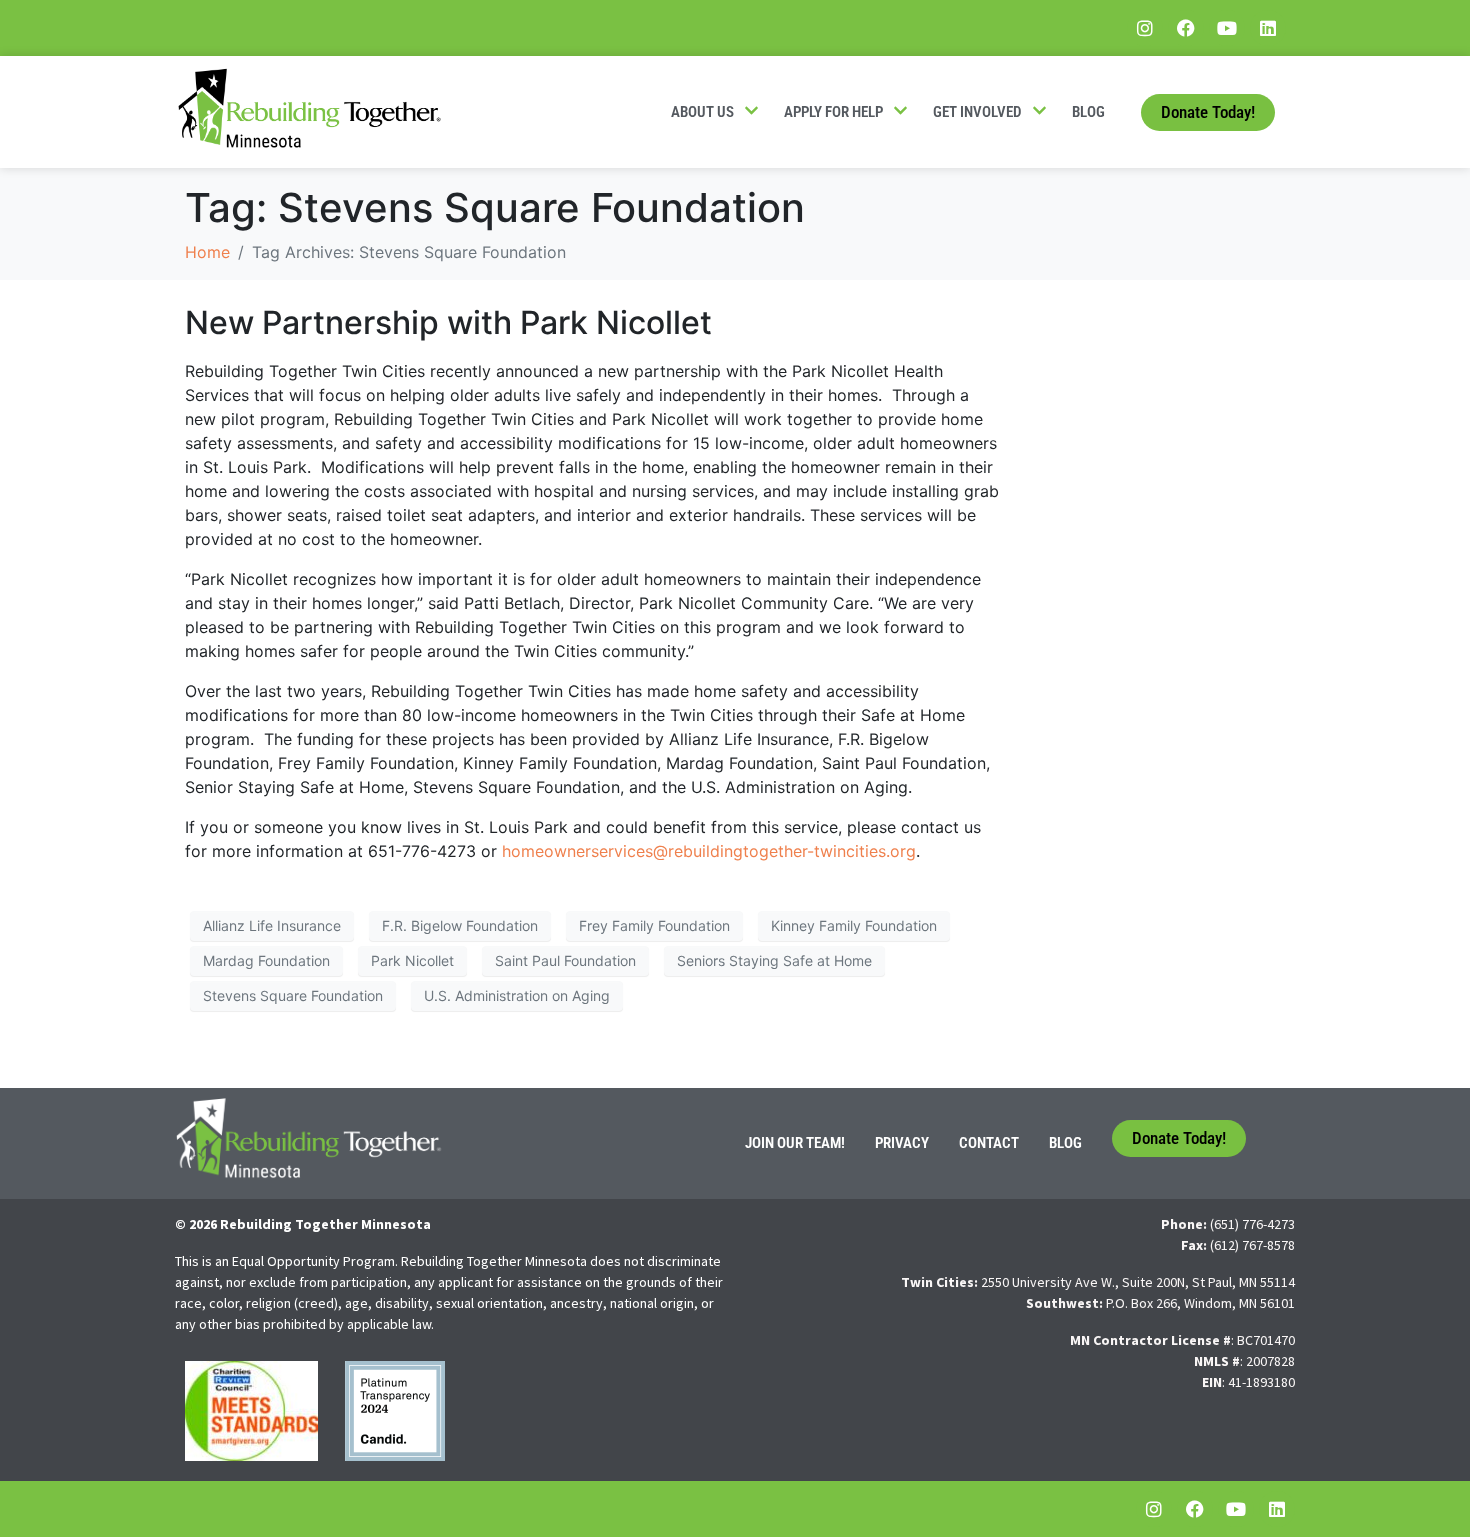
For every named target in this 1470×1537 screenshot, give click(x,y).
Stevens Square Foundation (293, 995)
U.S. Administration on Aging (517, 995)
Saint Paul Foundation (565, 960)
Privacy (902, 1143)
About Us (702, 112)
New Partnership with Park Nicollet (448, 322)
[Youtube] (1227, 28)
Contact (989, 1143)
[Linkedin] (1268, 28)
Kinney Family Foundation (854, 925)
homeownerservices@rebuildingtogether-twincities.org (709, 851)
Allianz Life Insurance (272, 925)
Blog (1088, 112)
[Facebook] (1186, 28)
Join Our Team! (795, 1143)
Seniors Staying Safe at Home (774, 960)
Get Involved (977, 112)
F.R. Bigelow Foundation (460, 925)
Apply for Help (833, 112)
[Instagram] (1145, 28)
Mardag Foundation (266, 960)
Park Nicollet (412, 960)
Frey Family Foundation (654, 925)
